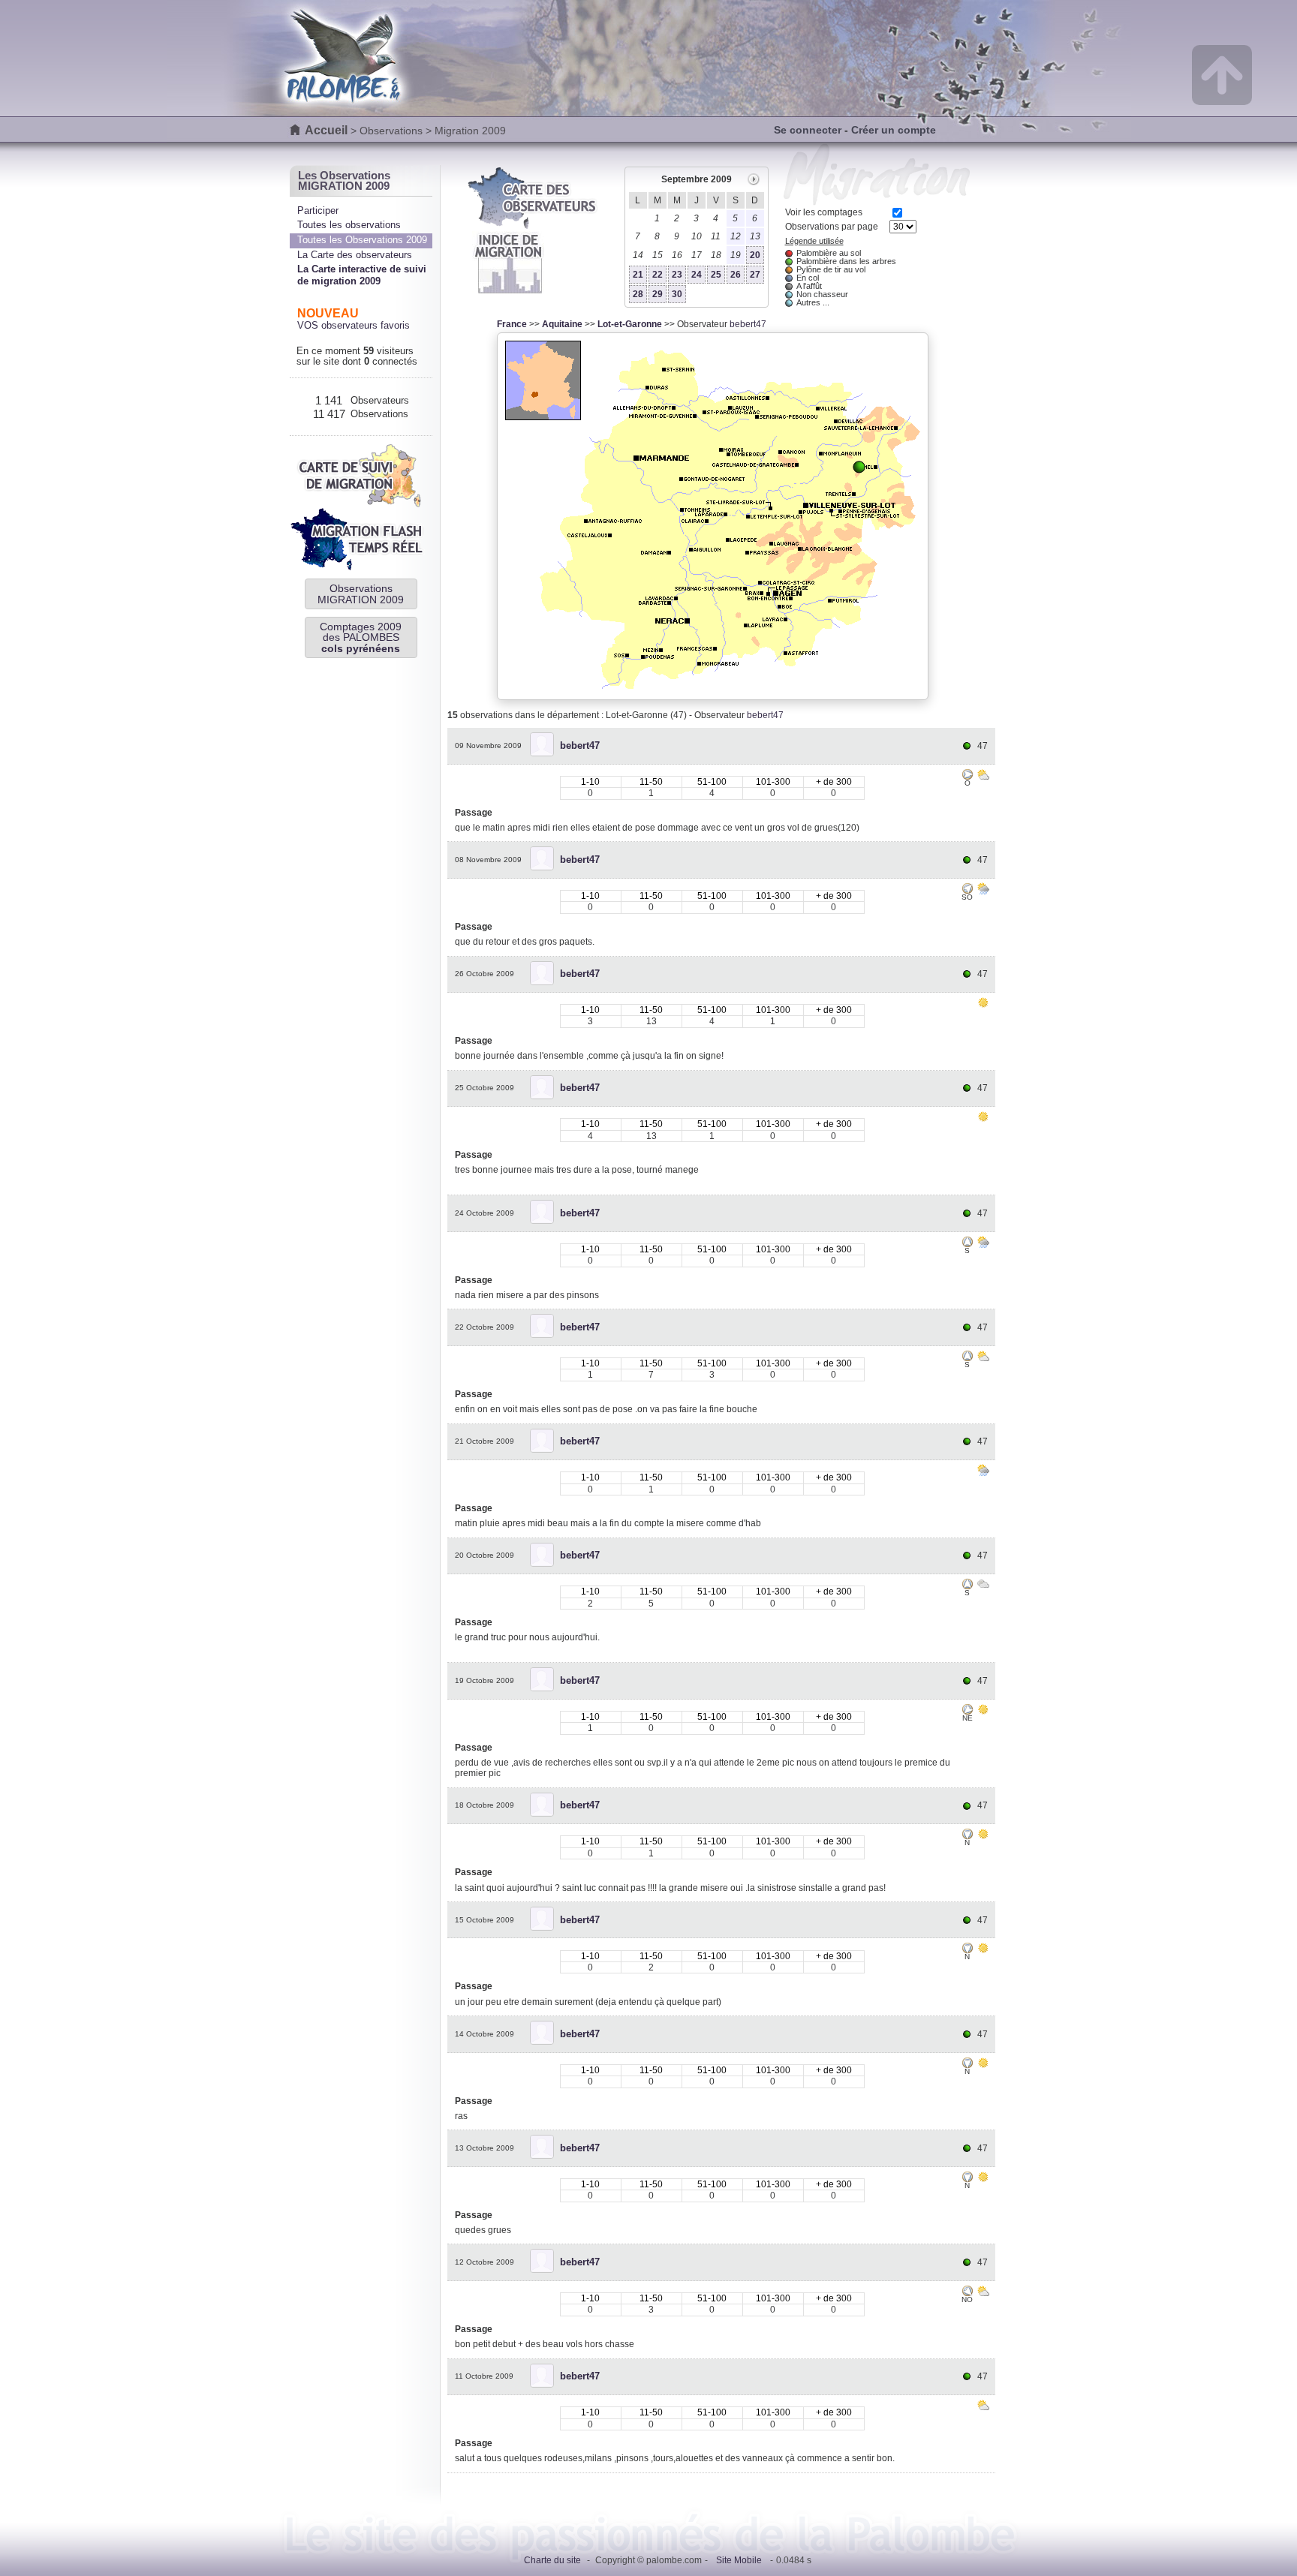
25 (716, 275)
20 (755, 255)
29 (658, 294)
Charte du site (552, 2560)
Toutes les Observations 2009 (362, 240)
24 (697, 275)
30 (677, 294)
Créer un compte (894, 130)
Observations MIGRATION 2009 (361, 594)
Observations (391, 131)
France (512, 324)
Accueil (326, 130)
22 (658, 275)
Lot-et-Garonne (630, 324)
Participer (318, 210)
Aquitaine (562, 324)
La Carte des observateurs (355, 255)
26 (736, 275)
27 (755, 275)
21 (638, 275)
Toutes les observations (349, 225)
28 (638, 294)
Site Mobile (739, 2560)
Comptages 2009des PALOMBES (361, 637)
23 (677, 275)
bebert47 (748, 324)
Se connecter (808, 130)
